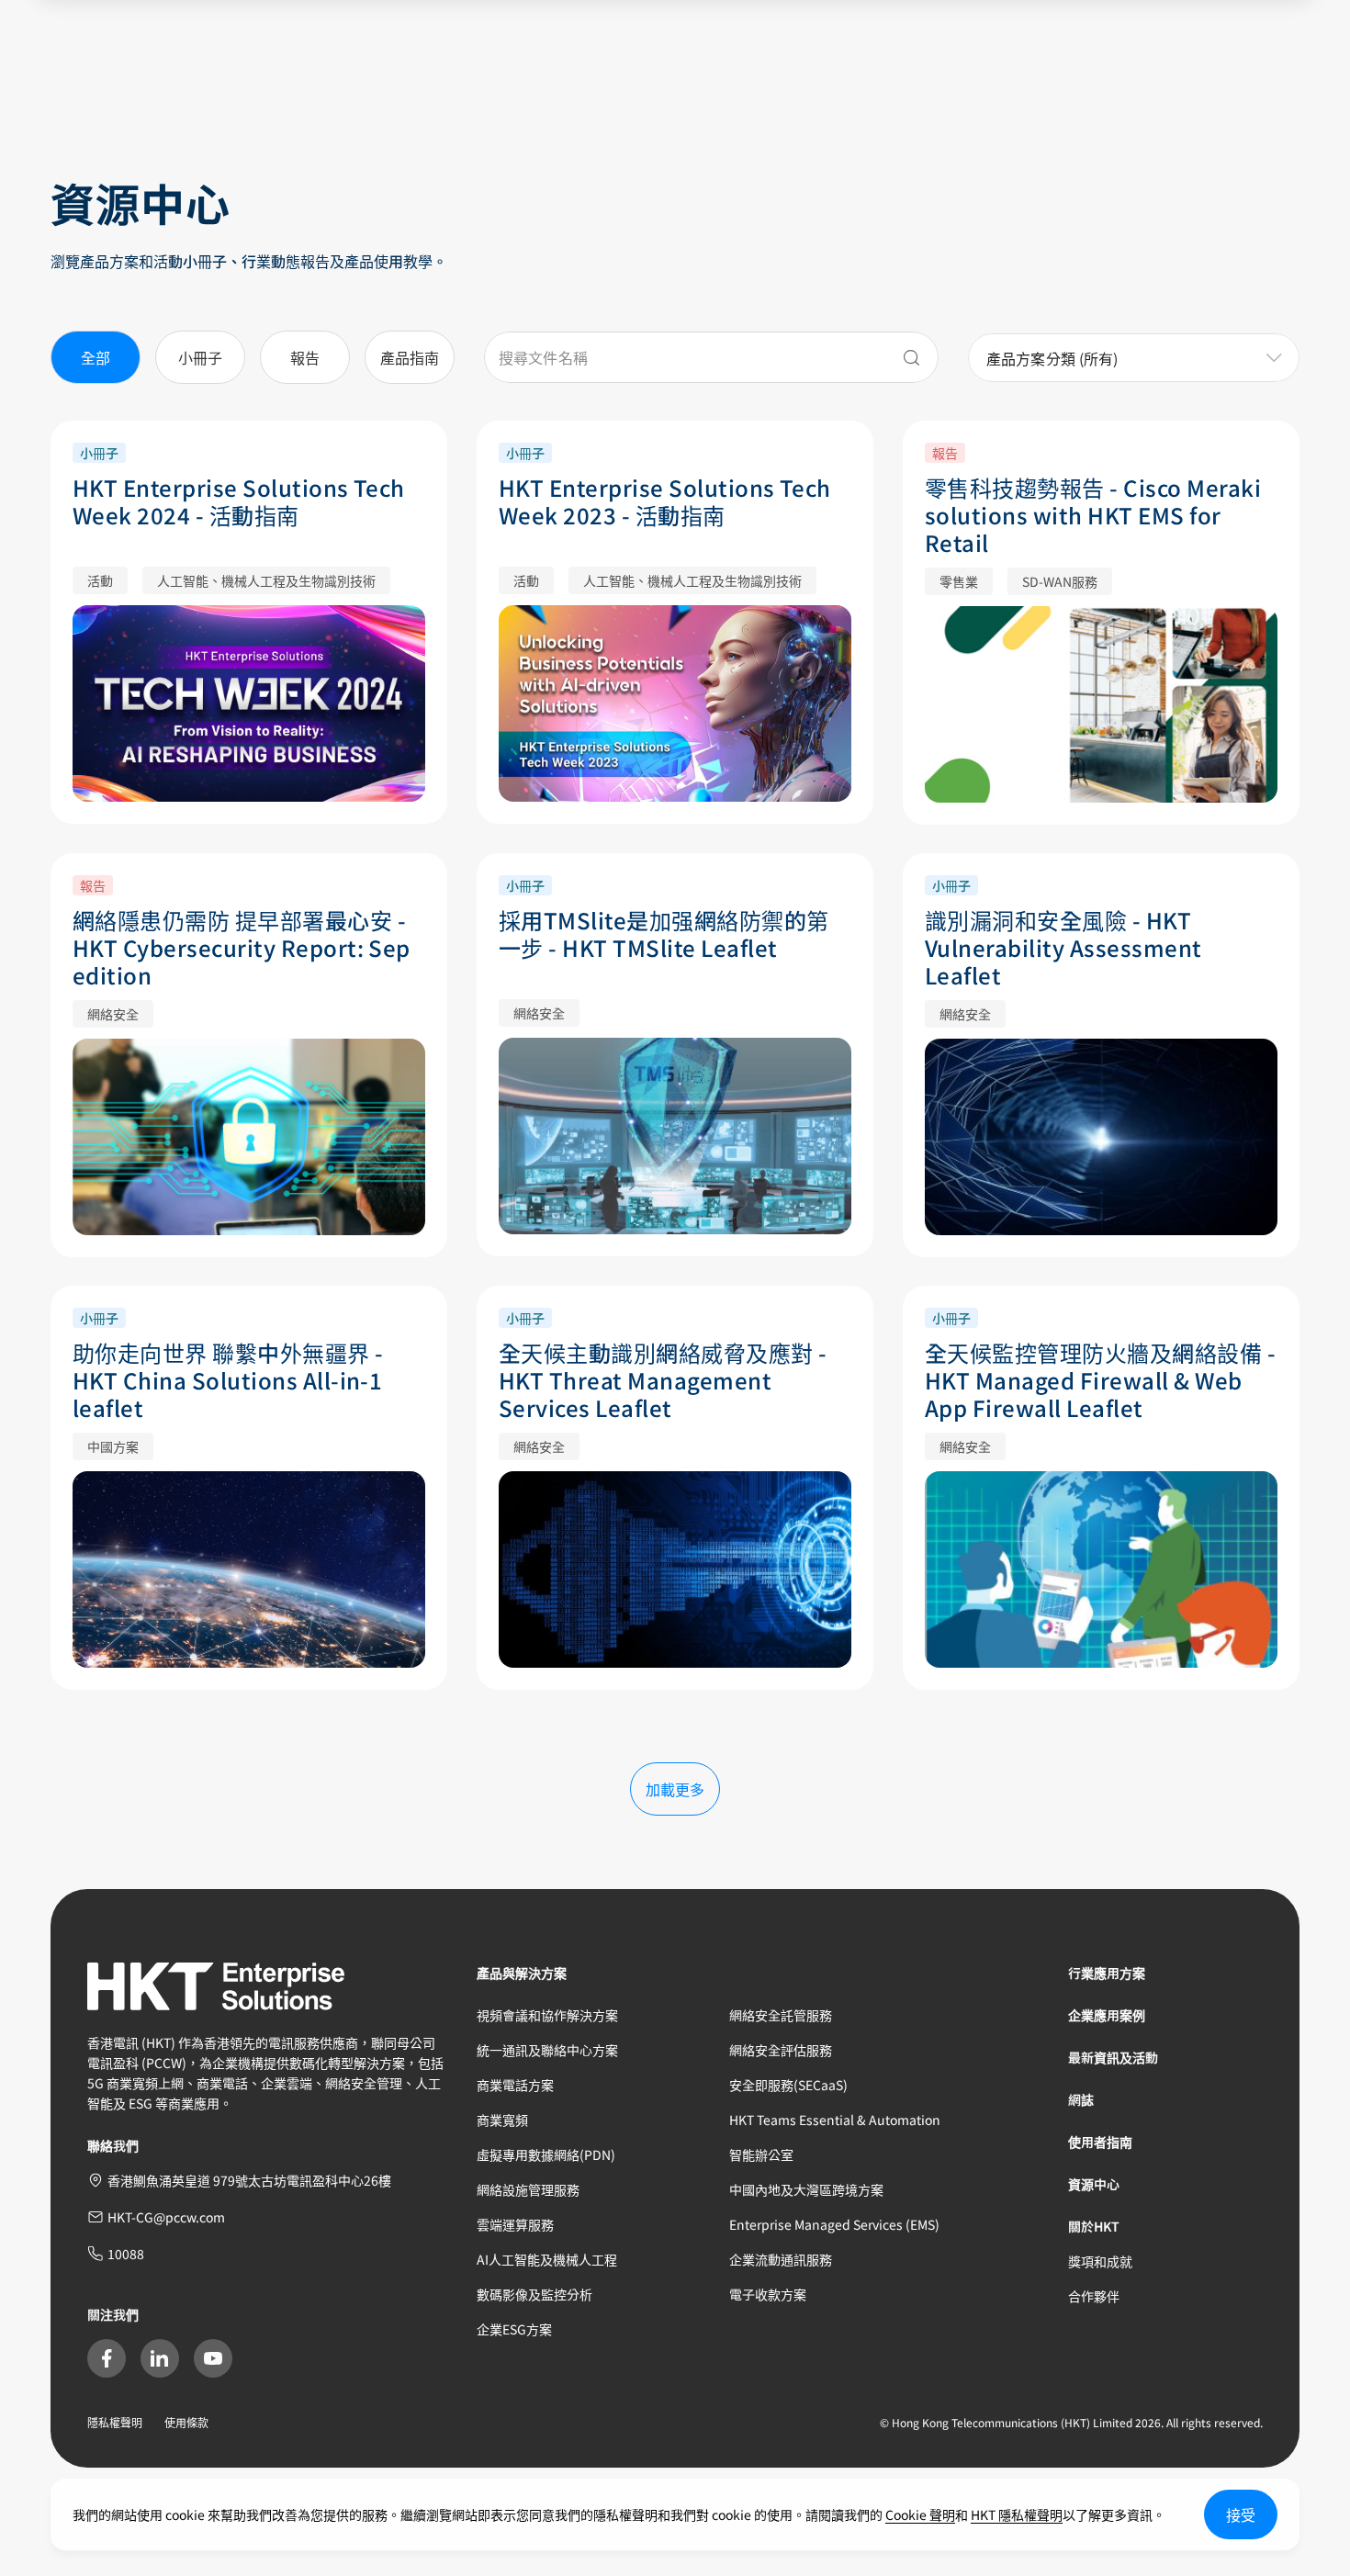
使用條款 (186, 2422)
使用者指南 (1100, 2142)
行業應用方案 (1107, 1973)
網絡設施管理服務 (528, 2189)
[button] (911, 357)
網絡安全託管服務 (781, 2015)
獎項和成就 (1100, 2261)
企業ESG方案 (514, 2329)
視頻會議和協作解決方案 (547, 2015)
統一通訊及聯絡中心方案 (547, 2050)
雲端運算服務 (515, 2224)
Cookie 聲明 (920, 2514)
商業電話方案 (515, 2085)
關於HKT (1094, 2226)
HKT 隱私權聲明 (1017, 2514)
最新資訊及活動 (1113, 2057)
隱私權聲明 (115, 2422)
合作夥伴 (1094, 2296)
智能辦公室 (761, 2154)
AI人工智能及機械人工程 (547, 2259)
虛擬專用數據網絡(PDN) (546, 2154)
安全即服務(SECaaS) (788, 2085)
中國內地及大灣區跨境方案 (806, 2189)
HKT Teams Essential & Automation (835, 2120)
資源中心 (1094, 2184)
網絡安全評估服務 (781, 2050)
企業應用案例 (1107, 2015)
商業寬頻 (502, 2120)
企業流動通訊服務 (781, 2259)
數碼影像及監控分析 (534, 2294)
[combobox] (1134, 358)
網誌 (1081, 2099)
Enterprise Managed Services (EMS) (834, 2224)
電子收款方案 (768, 2294)
